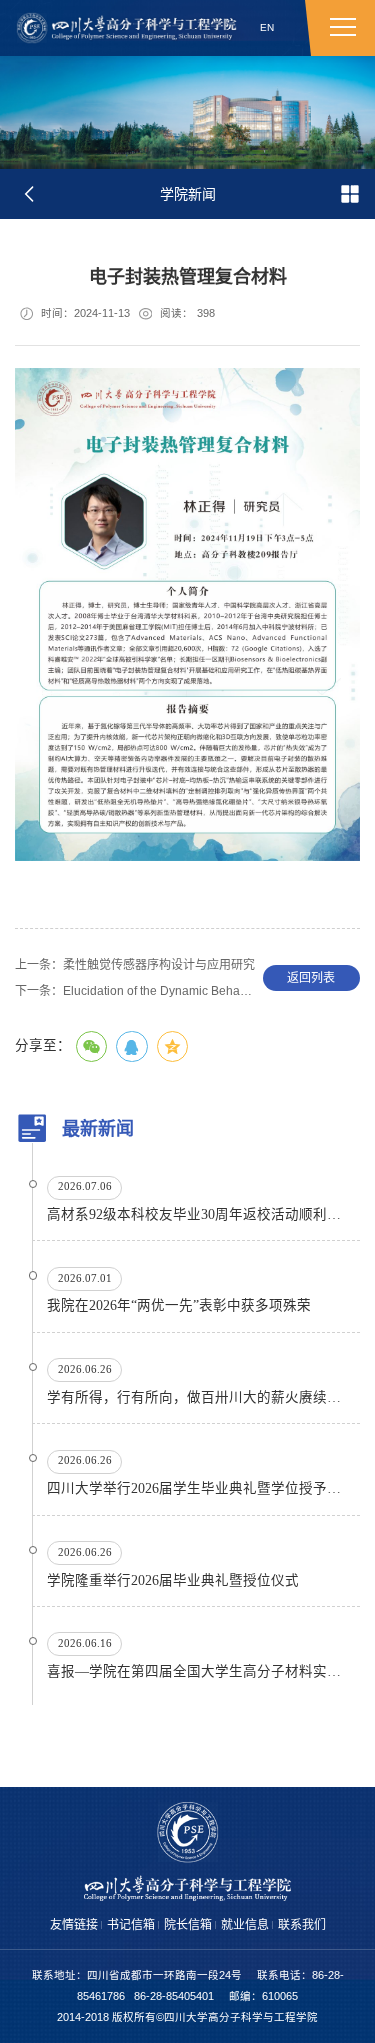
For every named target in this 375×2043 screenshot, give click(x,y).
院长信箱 (188, 1925)
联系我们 (302, 1925)
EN (267, 27)
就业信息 (245, 1925)
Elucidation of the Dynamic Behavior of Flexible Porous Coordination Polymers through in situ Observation (135, 991)
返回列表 (311, 978)
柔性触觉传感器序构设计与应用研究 (135, 965)
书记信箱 (131, 1925)
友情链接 (74, 1925)
